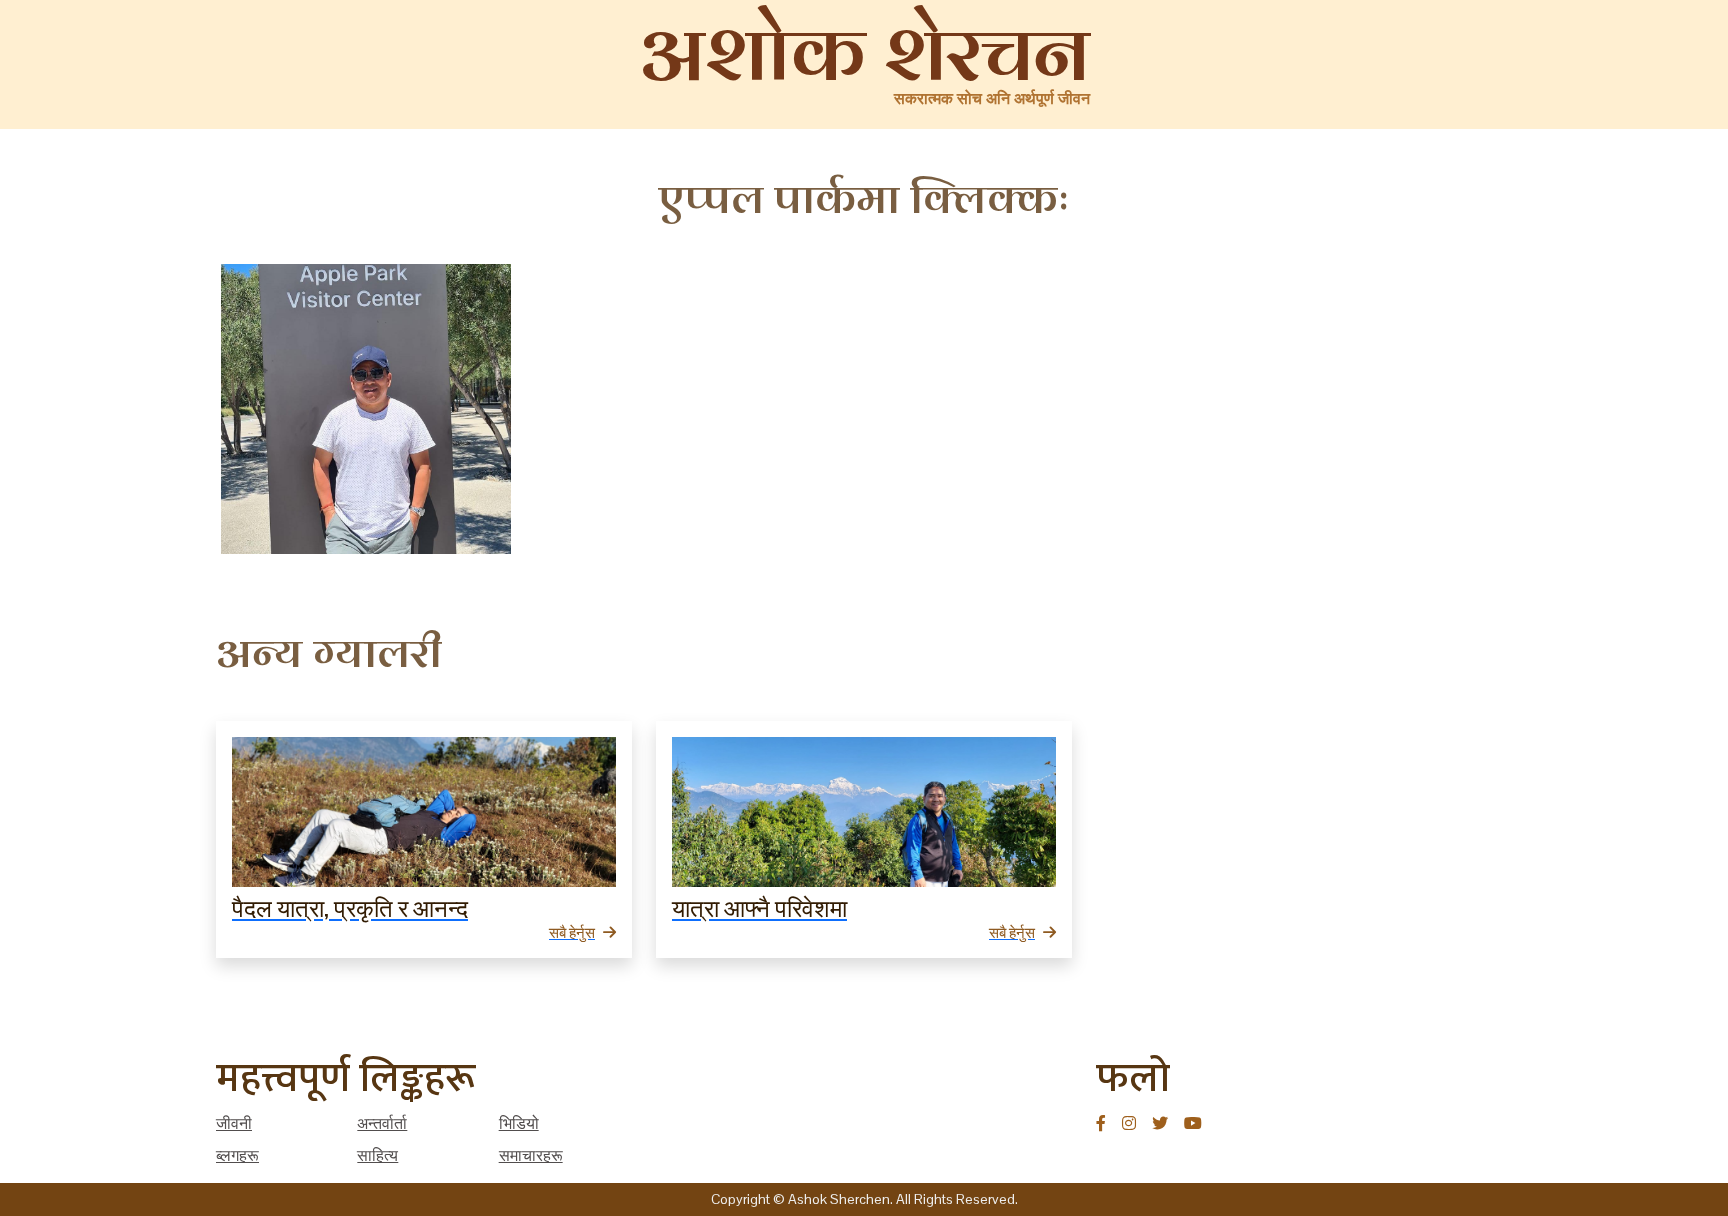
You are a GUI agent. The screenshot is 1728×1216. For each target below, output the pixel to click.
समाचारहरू (531, 1155)
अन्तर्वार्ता (382, 1123)
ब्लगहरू (237, 1155)
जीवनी (234, 1123)
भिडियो (519, 1123)
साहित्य (377, 1155)
